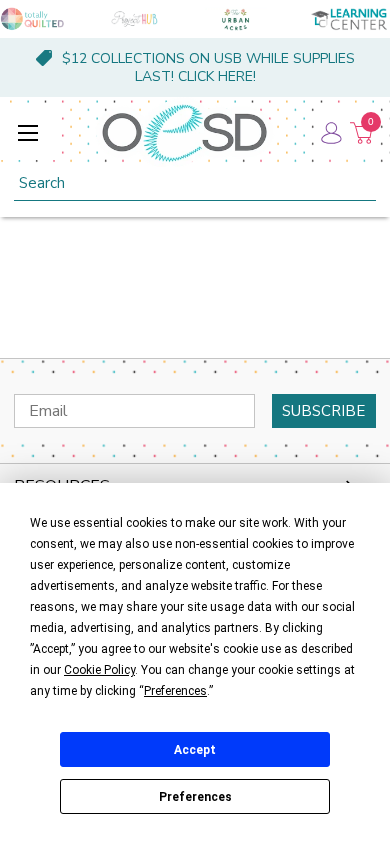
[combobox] (195, 183)
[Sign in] (330, 133)
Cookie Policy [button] (99, 670)
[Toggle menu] (27, 132)
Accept (195, 750)
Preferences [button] (175, 691)
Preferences (195, 797)
